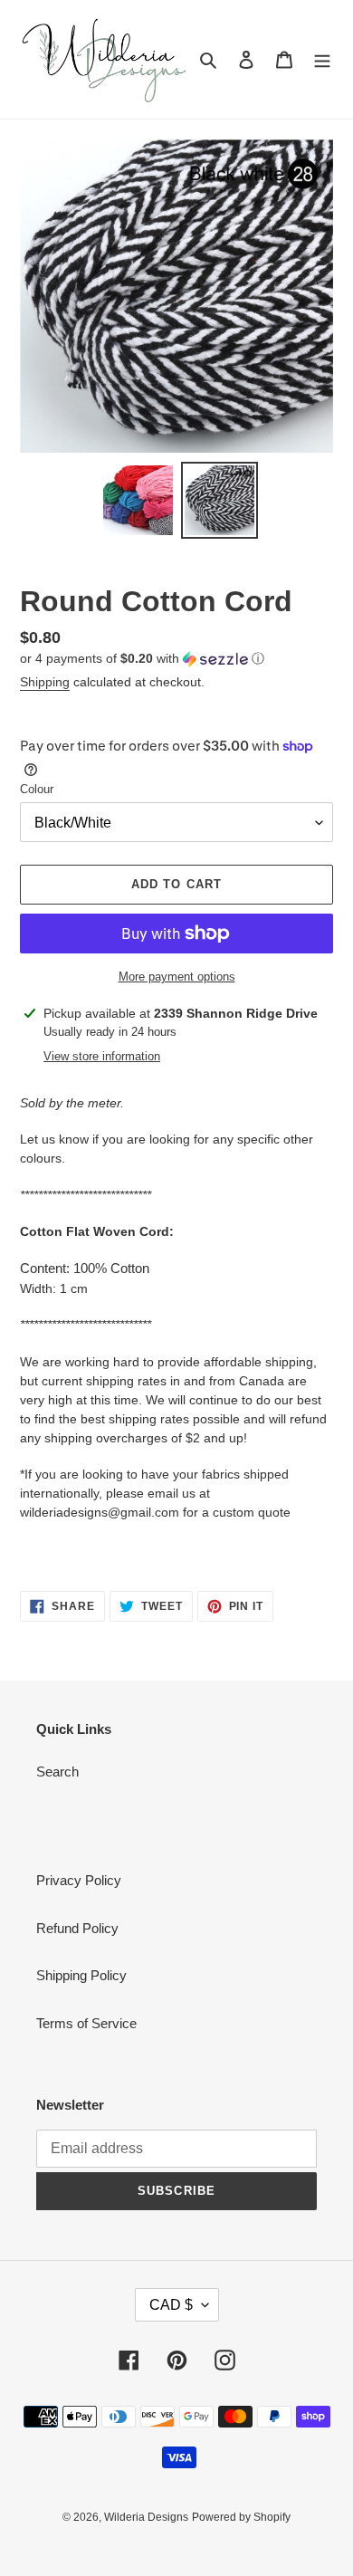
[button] (142, 659)
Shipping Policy (81, 1975)
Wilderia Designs (146, 2517)
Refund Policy (77, 1928)
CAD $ (171, 2305)
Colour (37, 789)
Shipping (45, 682)
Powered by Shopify (241, 2517)
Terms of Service (86, 2023)
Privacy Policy (79, 1880)
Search (57, 1772)
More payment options (177, 977)
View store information (102, 1056)
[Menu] (322, 59)
